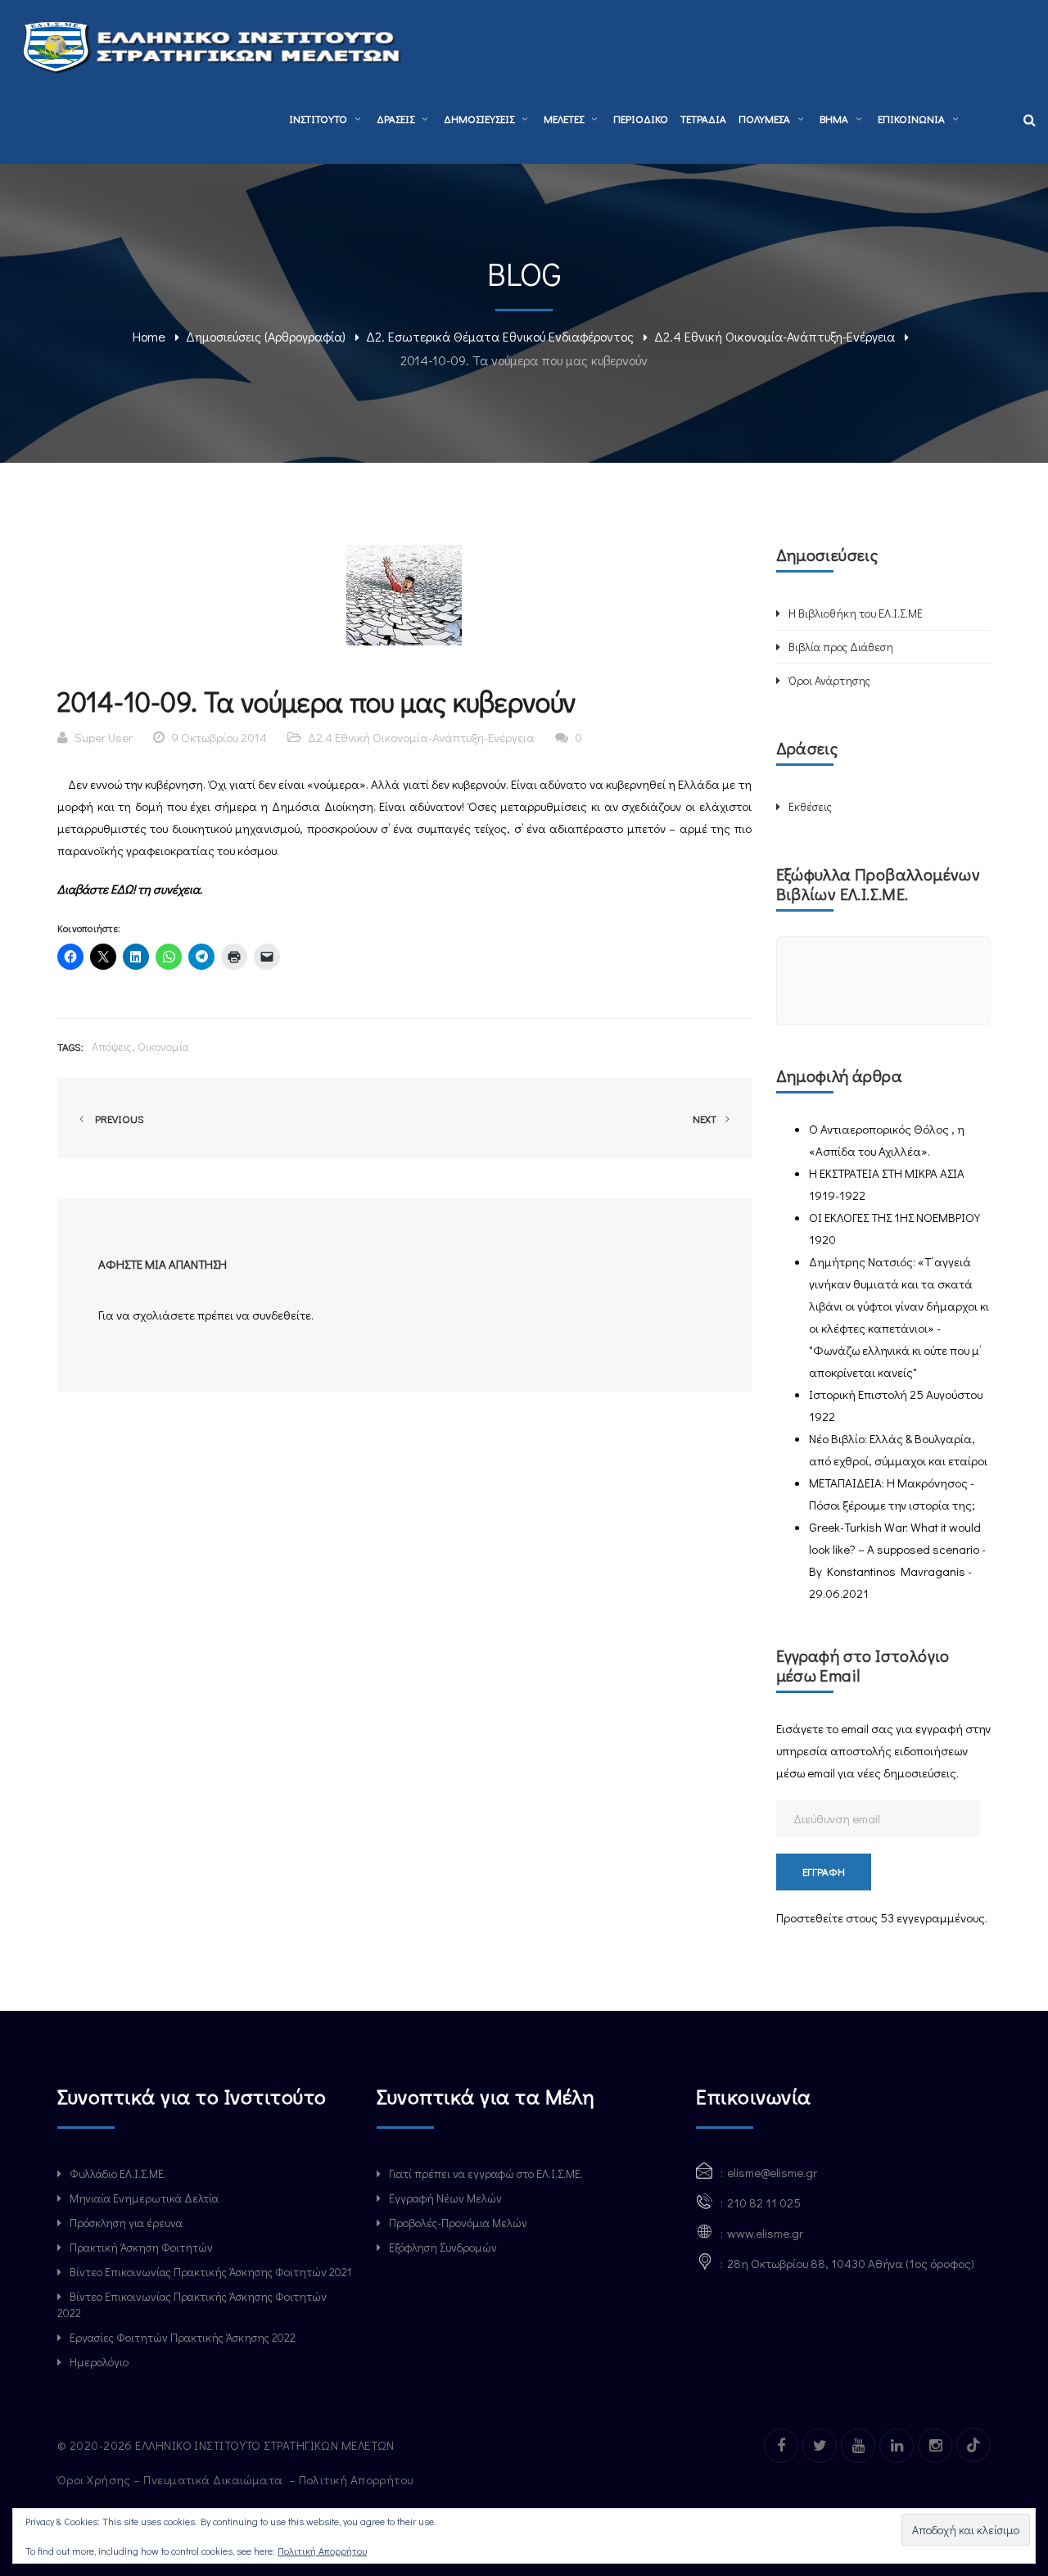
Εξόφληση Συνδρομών (443, 2247)
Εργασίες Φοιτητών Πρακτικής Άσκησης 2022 (183, 2337)
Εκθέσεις (810, 806)
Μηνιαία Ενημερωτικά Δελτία (144, 2198)
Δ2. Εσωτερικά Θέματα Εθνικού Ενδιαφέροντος (500, 336)
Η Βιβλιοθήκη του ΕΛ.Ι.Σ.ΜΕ (856, 613)
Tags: (70, 1046)
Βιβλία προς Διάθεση (841, 647)
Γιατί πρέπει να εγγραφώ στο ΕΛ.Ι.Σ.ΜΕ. (486, 2173)
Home (149, 336)
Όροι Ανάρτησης (829, 680)
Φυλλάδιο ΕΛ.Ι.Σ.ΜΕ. (118, 2173)
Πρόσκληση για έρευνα (126, 2223)
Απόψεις (112, 1046)
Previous (117, 1118)
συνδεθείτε (282, 1315)
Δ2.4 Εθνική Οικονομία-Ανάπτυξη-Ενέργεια (775, 336)
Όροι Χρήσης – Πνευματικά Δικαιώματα (172, 2479)
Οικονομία (163, 1046)
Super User (104, 737)
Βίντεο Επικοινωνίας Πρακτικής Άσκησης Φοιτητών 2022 (192, 2304)
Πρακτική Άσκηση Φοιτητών (141, 2247)
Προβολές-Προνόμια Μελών (458, 2223)
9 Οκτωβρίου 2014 (219, 737)
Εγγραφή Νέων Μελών (445, 2198)
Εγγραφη (824, 1871)
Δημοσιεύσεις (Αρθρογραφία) (266, 336)
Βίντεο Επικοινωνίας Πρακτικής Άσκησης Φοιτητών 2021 (210, 2272)
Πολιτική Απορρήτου (358, 2479)
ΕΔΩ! (124, 889)
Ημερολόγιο (99, 2362)
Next (706, 1118)
